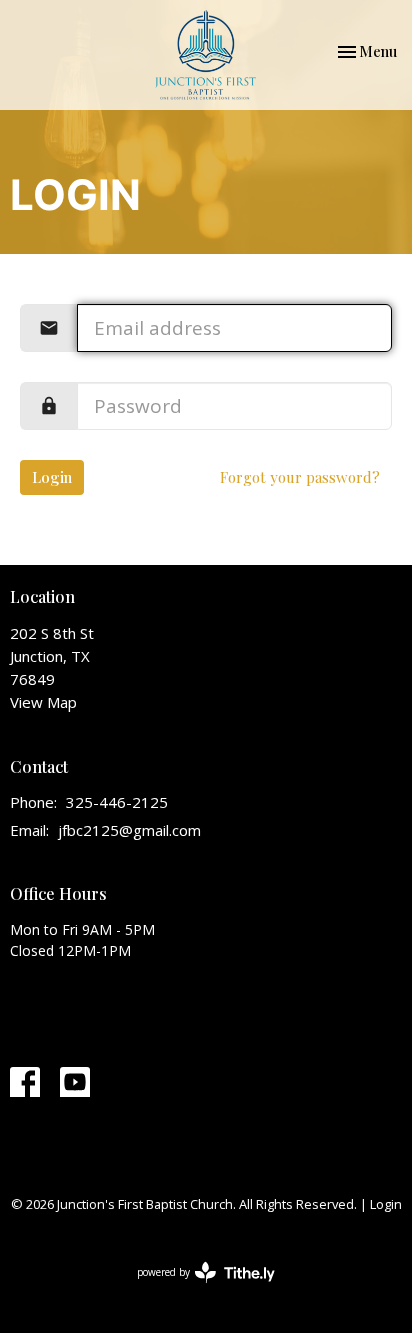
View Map (43, 702)
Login (52, 477)
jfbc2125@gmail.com (129, 830)
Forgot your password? (300, 477)
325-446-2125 (117, 802)
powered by (195, 1289)
